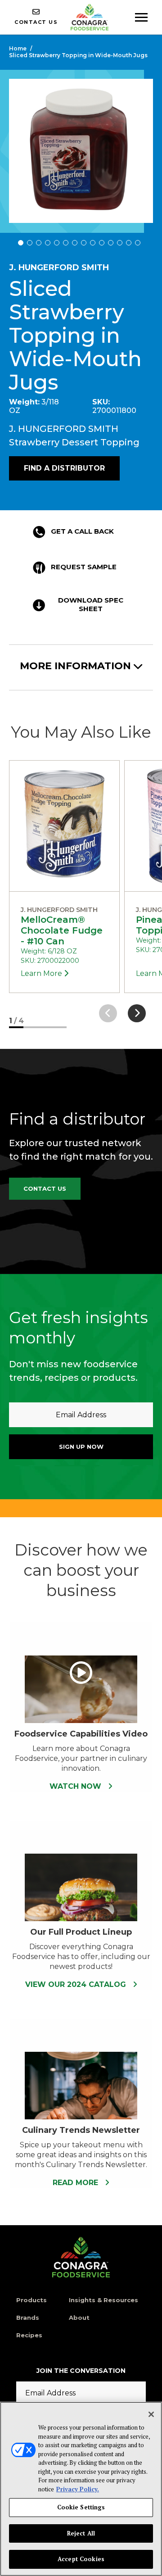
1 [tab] (21, 243)
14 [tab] (138, 243)
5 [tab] (57, 243)
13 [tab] (129, 243)
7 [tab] (75, 243)
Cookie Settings (81, 2507)
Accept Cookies (81, 2559)
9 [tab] (93, 243)
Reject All (81, 2533)
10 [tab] (102, 243)
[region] (81, 2489)
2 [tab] (30, 243)
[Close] (151, 2414)
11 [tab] (111, 243)
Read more (76, 2183)
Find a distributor (64, 468)
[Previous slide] (108, 1013)
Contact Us (45, 1188)
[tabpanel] (81, 151)
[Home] (81, 2257)
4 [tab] (48, 243)
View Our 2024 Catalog (77, 1984)
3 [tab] (39, 243)
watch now (76, 1786)
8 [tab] (84, 243)
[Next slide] (137, 1013)
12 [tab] (120, 243)
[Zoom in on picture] (81, 151)
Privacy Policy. (78, 2489)
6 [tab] (66, 243)
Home (18, 48)
